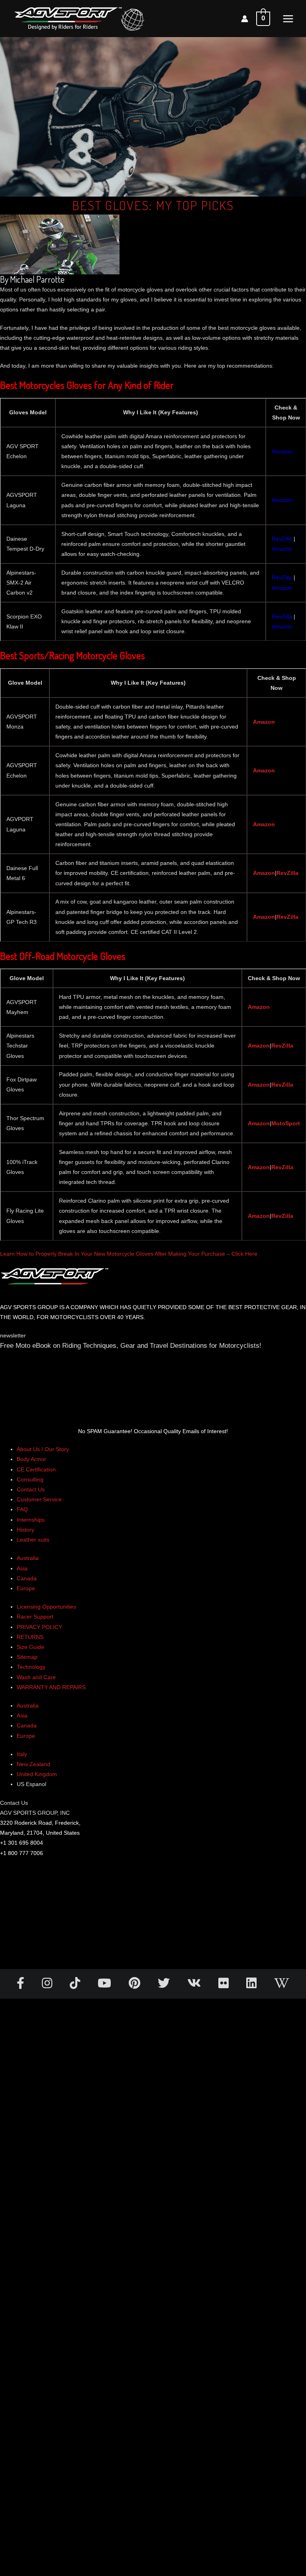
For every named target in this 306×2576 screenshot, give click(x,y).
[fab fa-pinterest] (135, 1985)
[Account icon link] (245, 19)
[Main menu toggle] (288, 19)
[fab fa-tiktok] (76, 1985)
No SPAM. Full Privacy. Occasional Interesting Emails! (153, 2275)
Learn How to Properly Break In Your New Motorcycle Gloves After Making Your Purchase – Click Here (129, 1254)
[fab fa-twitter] (165, 1985)
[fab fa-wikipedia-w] (282, 1985)
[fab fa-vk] (195, 1985)
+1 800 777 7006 (22, 1853)
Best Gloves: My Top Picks (153, 205)
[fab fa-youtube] (105, 1985)
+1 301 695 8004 (22, 1843)
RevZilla (287, 873)
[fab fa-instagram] (48, 1985)
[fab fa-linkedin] (252, 1985)
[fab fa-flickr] (224, 1985)
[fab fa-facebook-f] (21, 1985)
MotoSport (286, 1123)
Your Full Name (20, 1369)
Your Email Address (25, 1392)
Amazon (264, 722)
